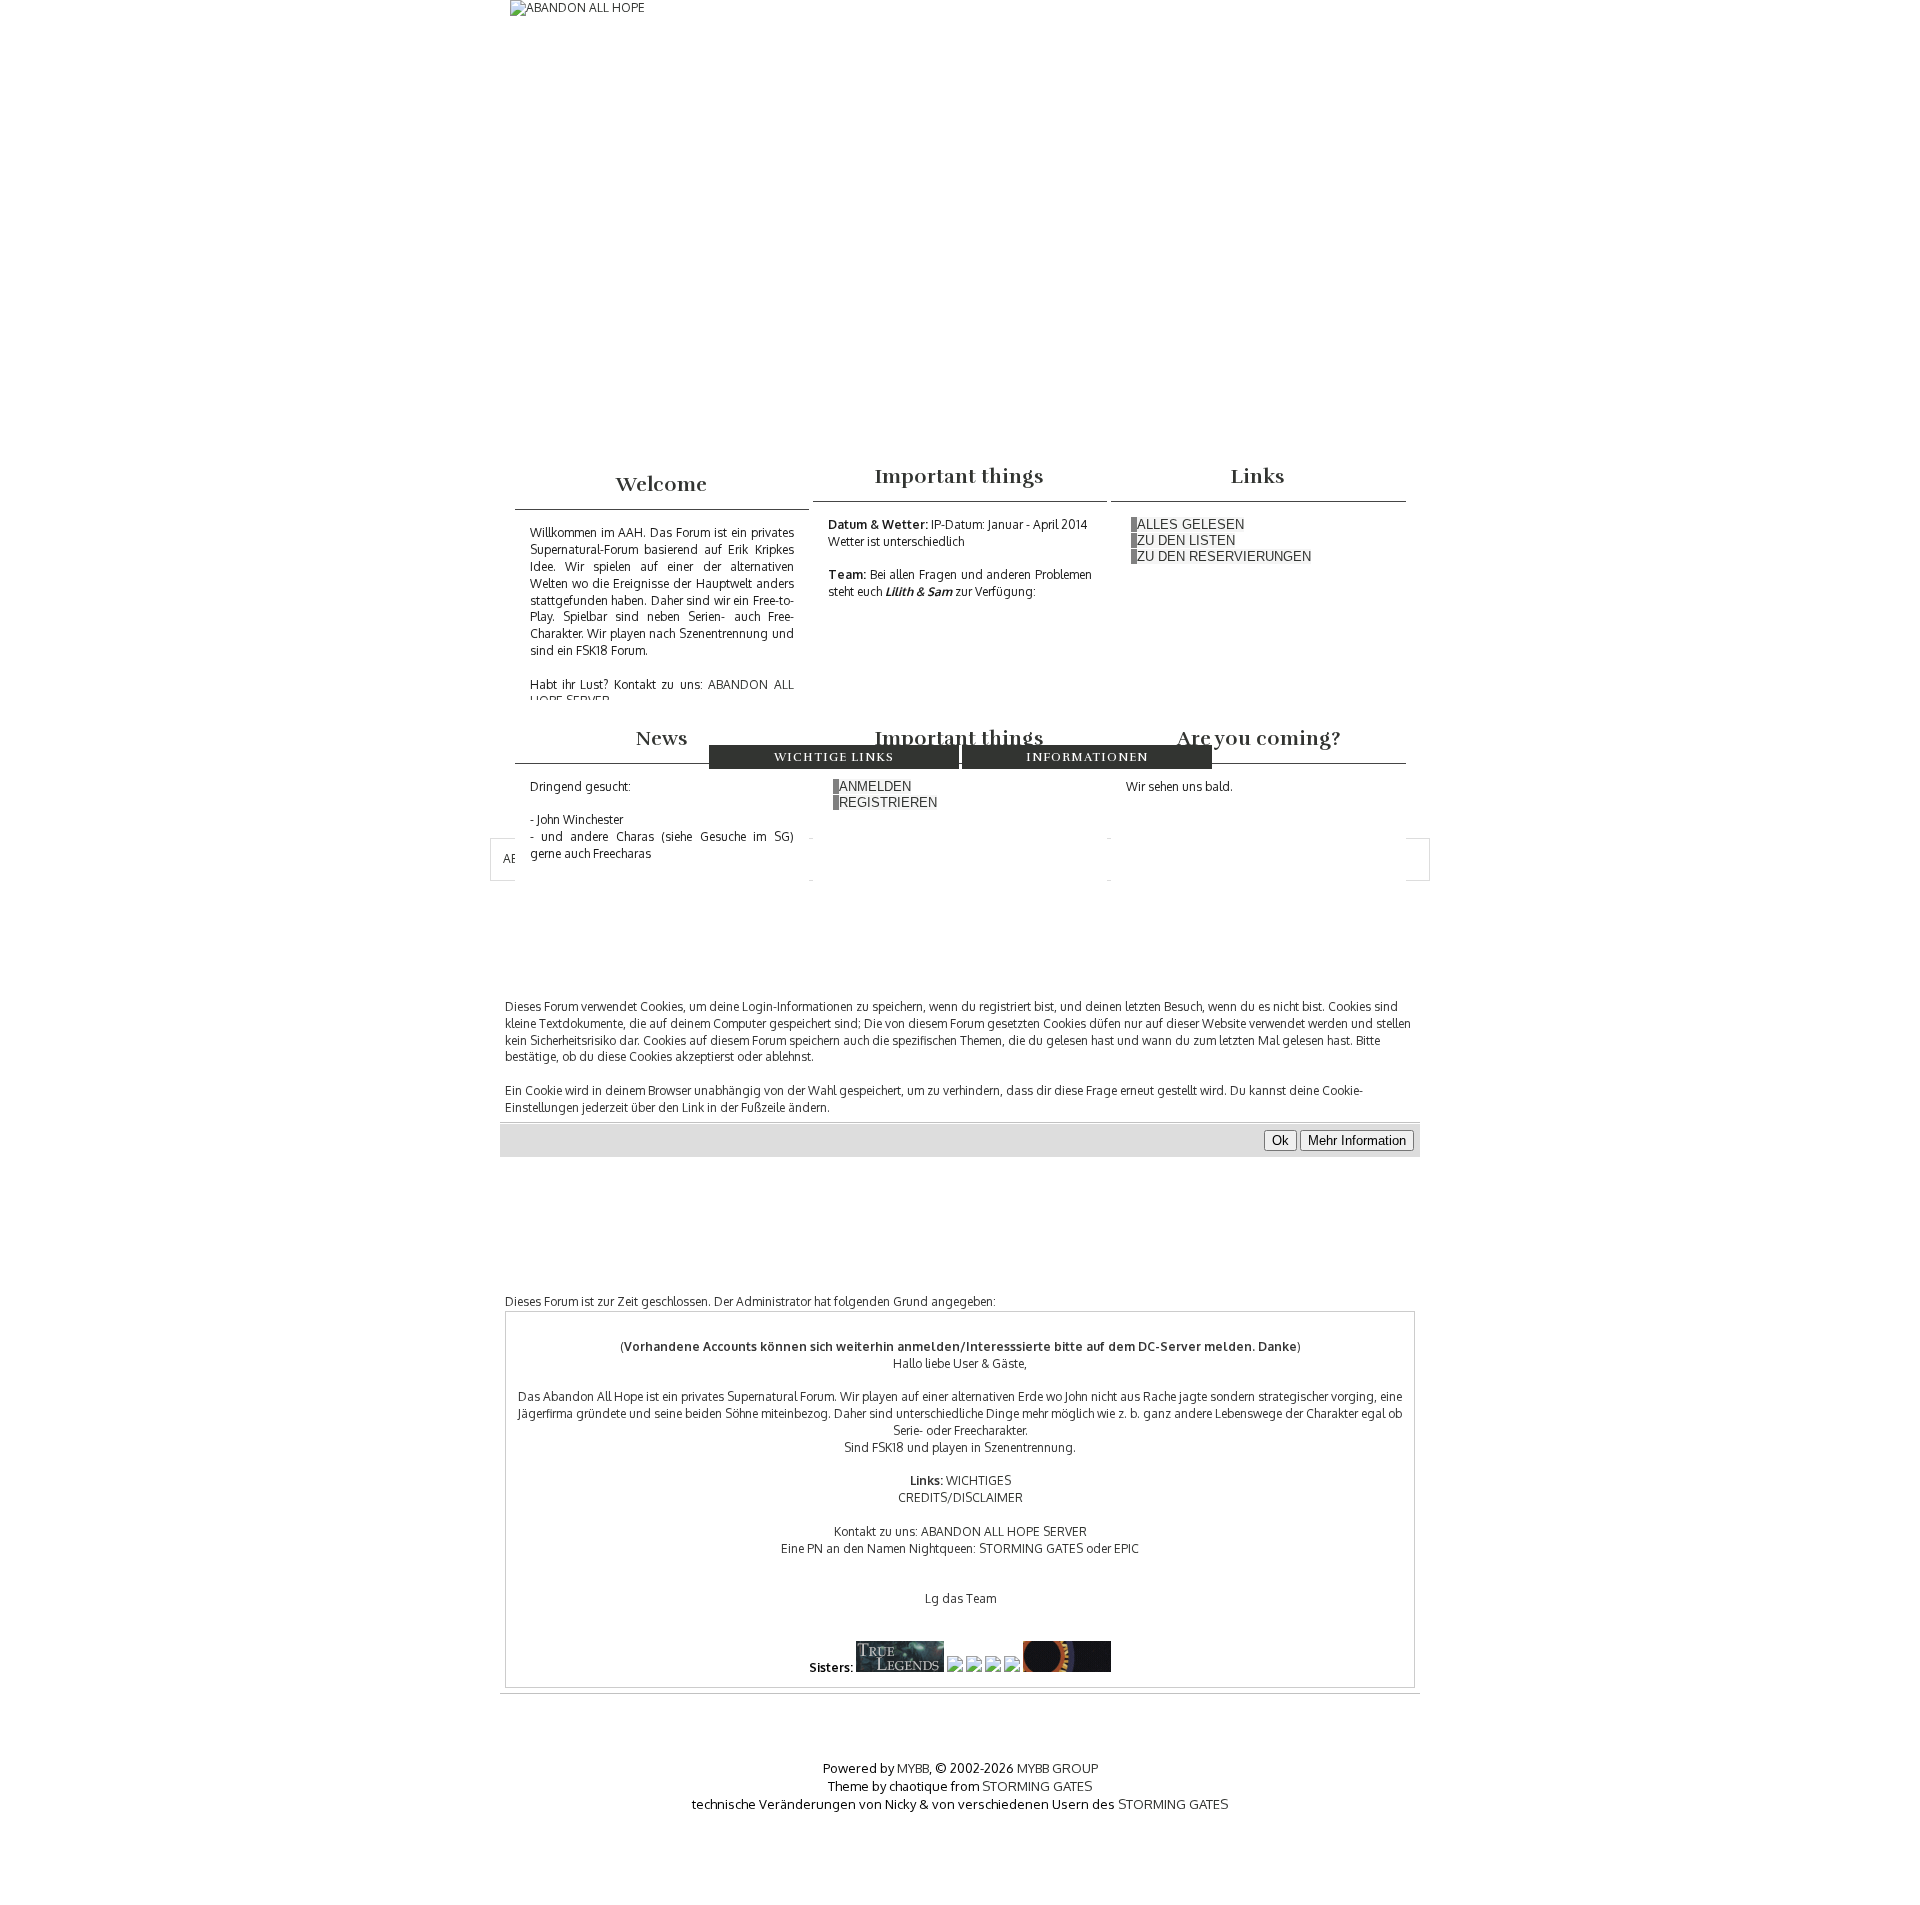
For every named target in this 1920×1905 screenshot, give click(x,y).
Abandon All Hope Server (1004, 1531)
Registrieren (888, 802)
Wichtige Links (834, 757)
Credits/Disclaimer (960, 1497)
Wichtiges (978, 1480)
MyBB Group (1057, 1768)
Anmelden (875, 786)
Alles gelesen (1190, 524)
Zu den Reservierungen (1224, 556)
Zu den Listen (1186, 540)
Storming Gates (1031, 1548)
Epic (1126, 1548)
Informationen (1087, 757)
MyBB (913, 1768)
